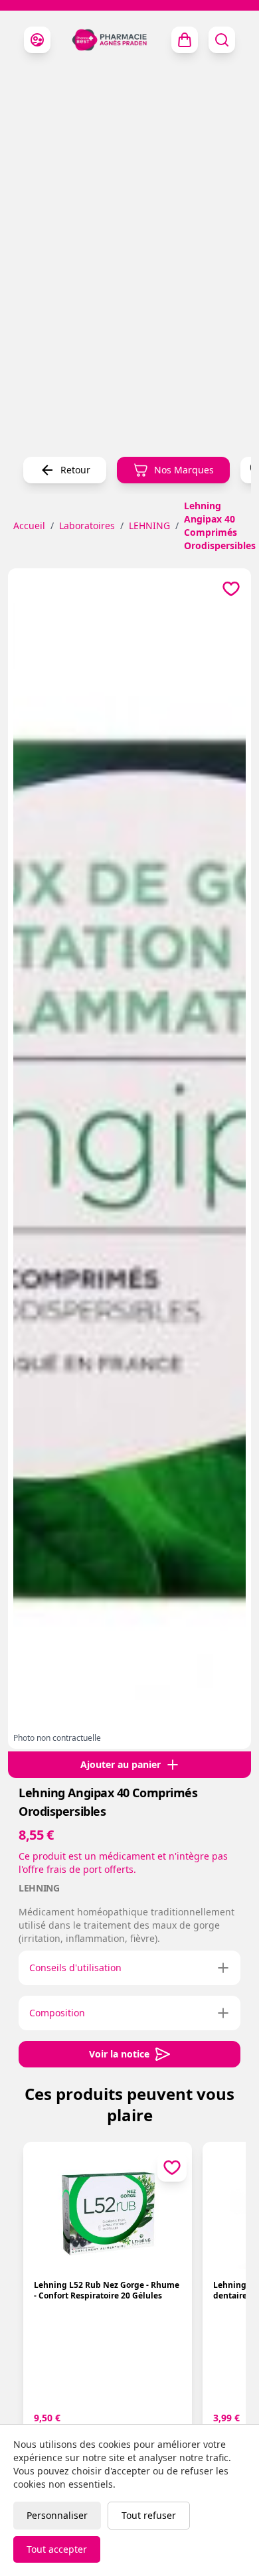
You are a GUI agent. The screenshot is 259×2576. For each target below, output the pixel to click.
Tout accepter (57, 2549)
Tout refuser (149, 2515)
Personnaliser (57, 2515)
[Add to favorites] (231, 588)
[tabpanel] (129, 1153)
